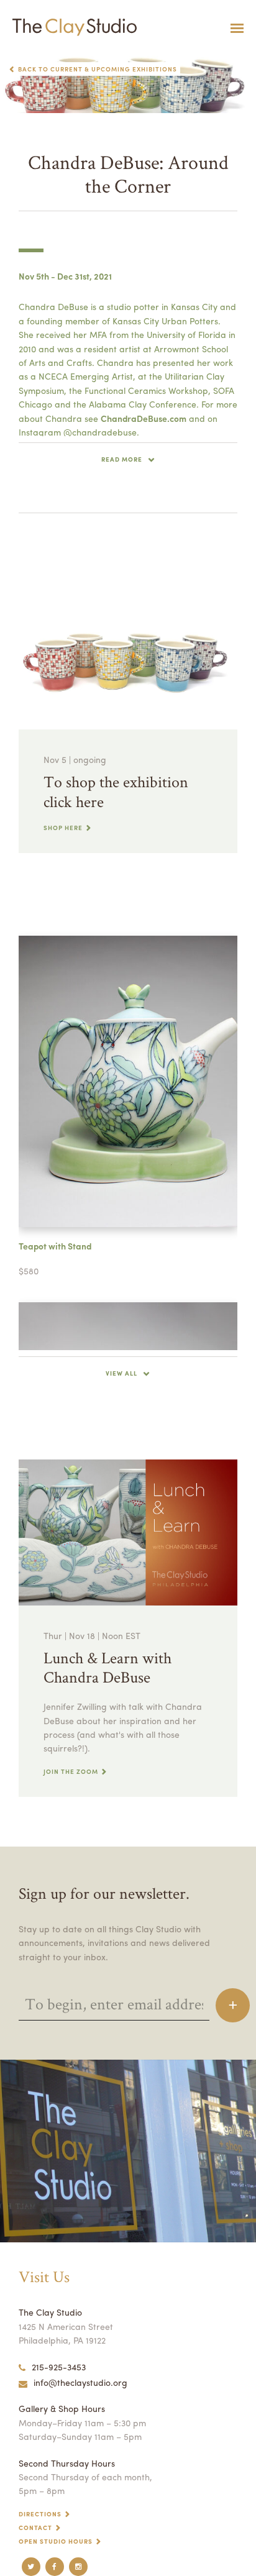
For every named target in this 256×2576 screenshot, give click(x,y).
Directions (40, 2514)
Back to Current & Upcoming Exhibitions (98, 69)
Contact (35, 2528)
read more (122, 459)
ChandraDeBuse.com (144, 418)
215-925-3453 (59, 2367)
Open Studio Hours (56, 2541)
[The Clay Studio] (71, 28)
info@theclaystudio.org (80, 2382)
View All (121, 1373)
